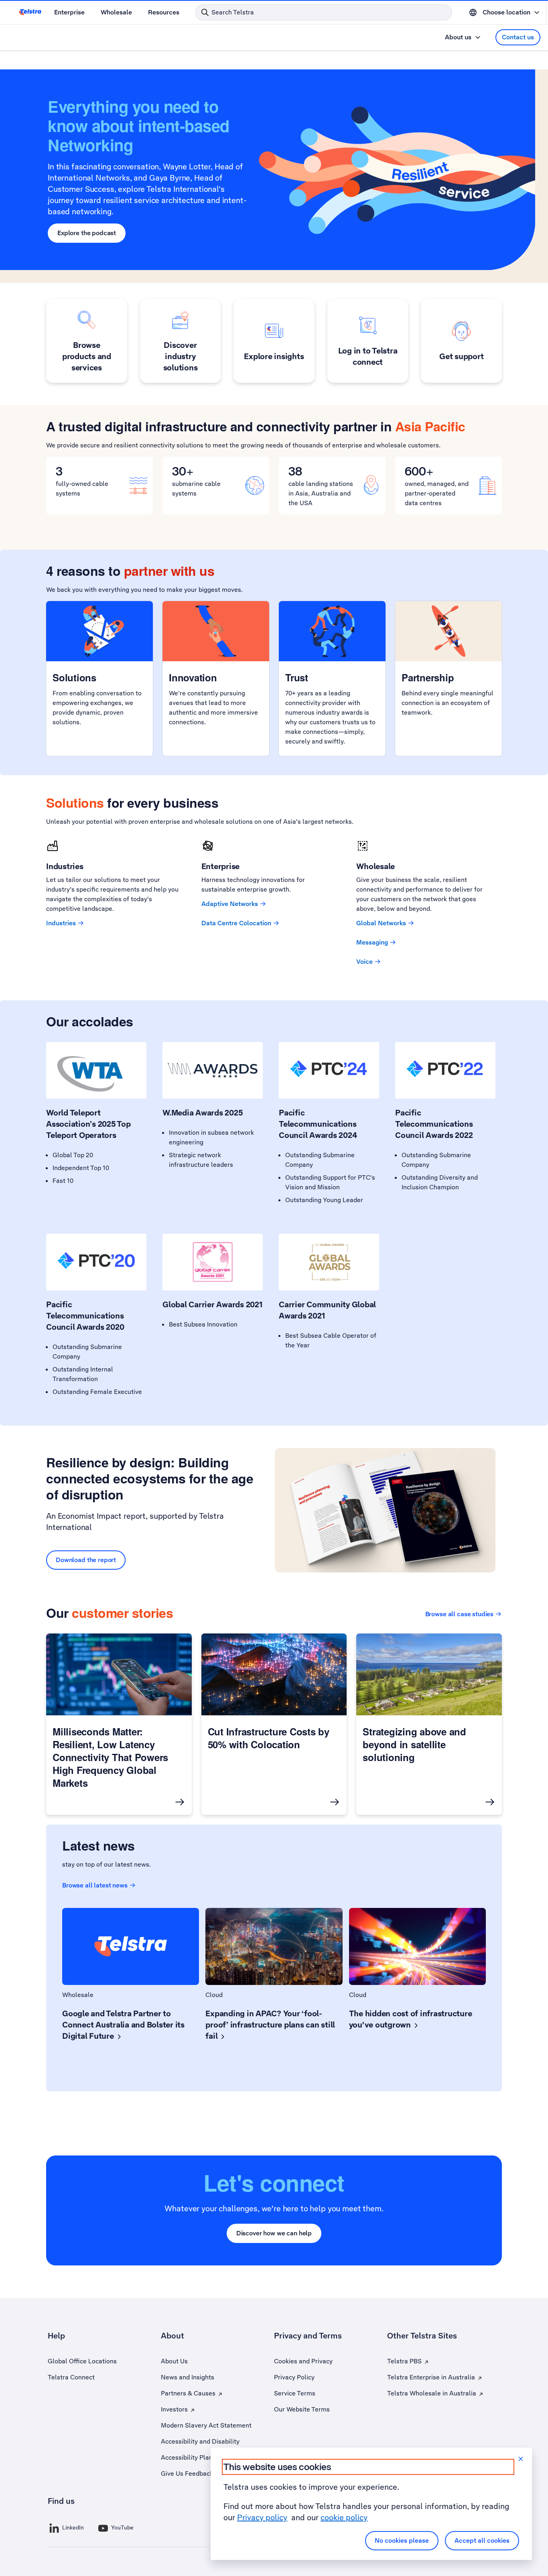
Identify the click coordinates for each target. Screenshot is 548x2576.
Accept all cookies (482, 2540)
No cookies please (402, 2540)
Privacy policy (262, 2517)
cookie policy (344, 2517)
